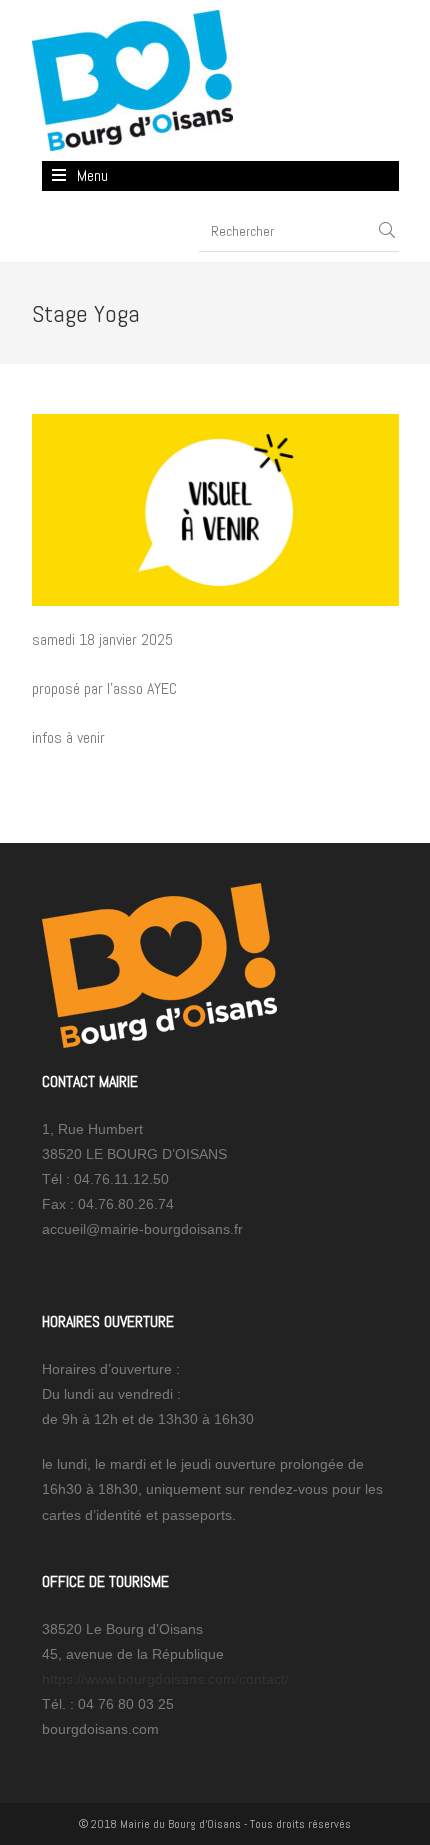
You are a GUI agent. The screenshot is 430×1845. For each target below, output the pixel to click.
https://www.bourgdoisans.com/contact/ (165, 1679)
